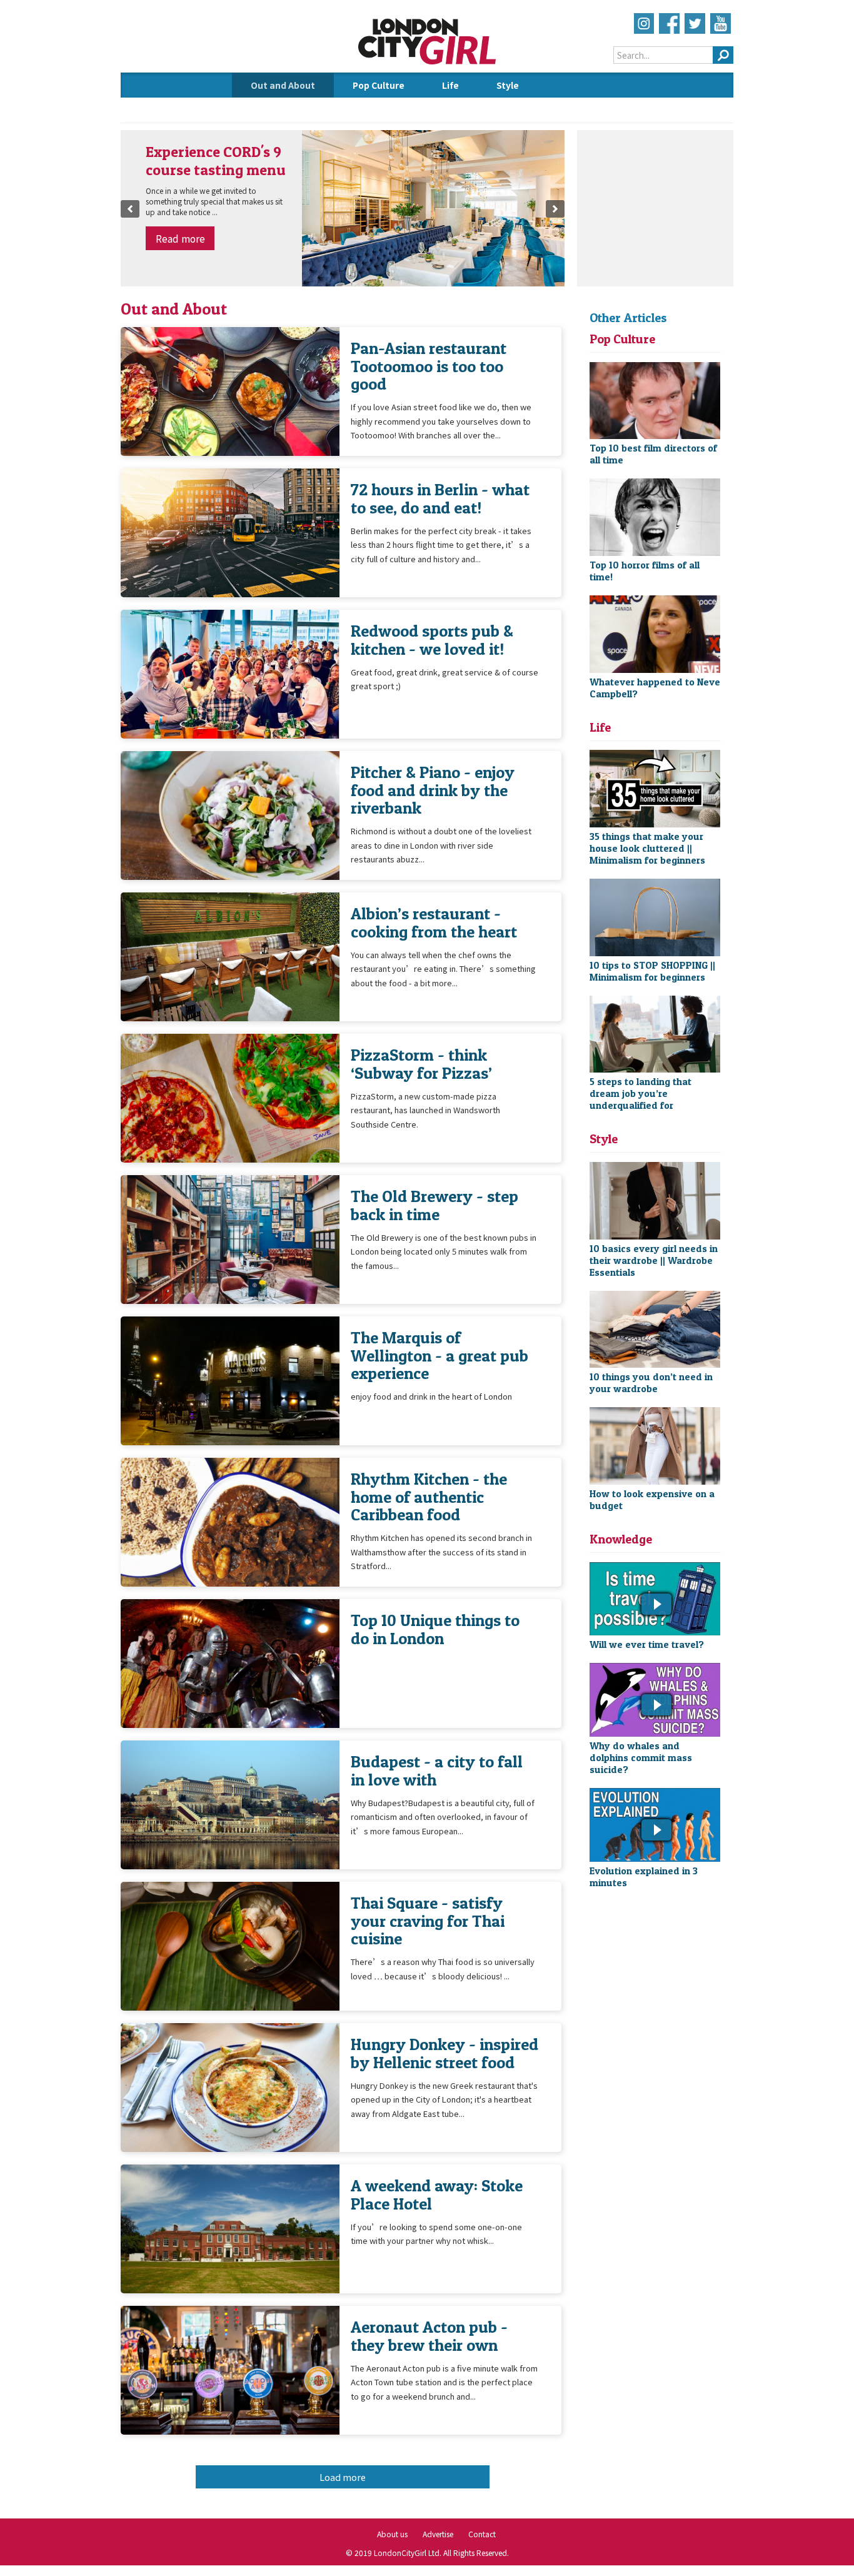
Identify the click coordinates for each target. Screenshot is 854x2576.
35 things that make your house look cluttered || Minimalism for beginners (647, 848)
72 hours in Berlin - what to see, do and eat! (440, 498)
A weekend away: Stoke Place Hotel (437, 2194)
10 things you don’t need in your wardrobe (651, 1383)
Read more (180, 238)
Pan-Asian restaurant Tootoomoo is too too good (429, 366)
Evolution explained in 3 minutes (644, 1877)
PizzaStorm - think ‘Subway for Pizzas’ (421, 1063)
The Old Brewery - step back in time (435, 1205)
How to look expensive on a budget (652, 1500)
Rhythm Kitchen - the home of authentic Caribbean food (429, 1497)
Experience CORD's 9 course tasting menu (216, 161)
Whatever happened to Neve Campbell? (655, 688)
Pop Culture (379, 85)
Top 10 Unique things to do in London (435, 1629)
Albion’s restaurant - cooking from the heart (434, 922)
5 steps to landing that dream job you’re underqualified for (640, 1094)
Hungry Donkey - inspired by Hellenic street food (445, 2053)
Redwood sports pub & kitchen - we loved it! (432, 639)
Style (508, 85)
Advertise (438, 2534)
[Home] (427, 63)
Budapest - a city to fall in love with (437, 1770)
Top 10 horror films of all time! (645, 571)
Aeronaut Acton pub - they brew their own (429, 2336)
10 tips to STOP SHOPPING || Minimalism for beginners (652, 971)
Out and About (283, 85)
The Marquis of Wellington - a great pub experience (440, 1355)
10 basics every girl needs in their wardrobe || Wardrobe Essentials (654, 1260)
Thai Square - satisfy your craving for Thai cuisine (428, 1921)
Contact (482, 2534)
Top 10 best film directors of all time (653, 454)
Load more (343, 2477)
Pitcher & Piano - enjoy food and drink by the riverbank (433, 790)
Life (450, 85)
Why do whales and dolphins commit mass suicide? (641, 1758)
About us (392, 2534)
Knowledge (275, 110)
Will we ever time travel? (647, 1644)
